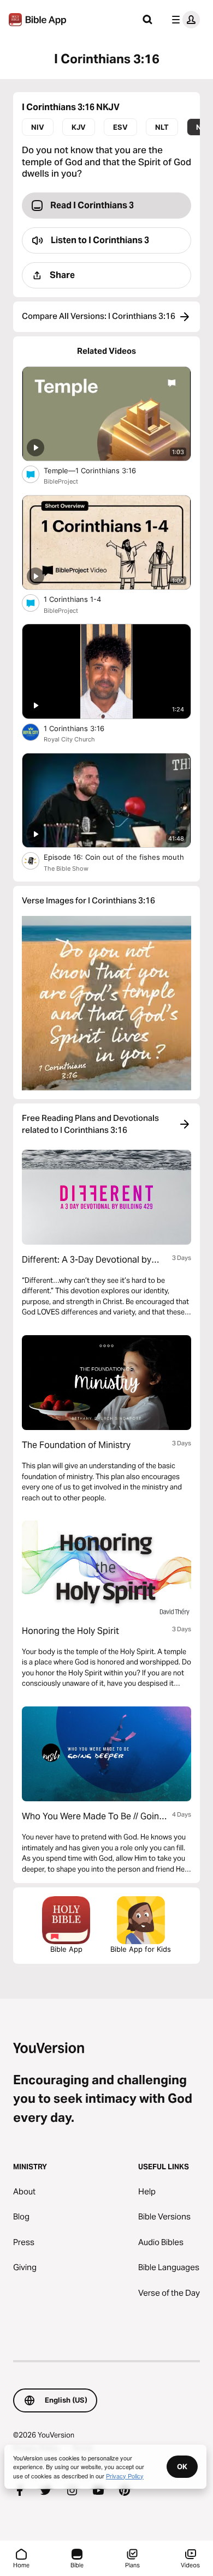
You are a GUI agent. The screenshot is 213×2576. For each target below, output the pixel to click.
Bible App (66, 1949)
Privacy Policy (125, 2476)
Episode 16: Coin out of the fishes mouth (117, 857)
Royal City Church (69, 739)
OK (182, 2466)
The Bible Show (66, 868)
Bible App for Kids (141, 1949)
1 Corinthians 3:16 (83, 728)
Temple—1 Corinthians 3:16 (99, 470)
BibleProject (61, 481)
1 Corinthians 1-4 (81, 599)
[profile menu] (184, 20)
